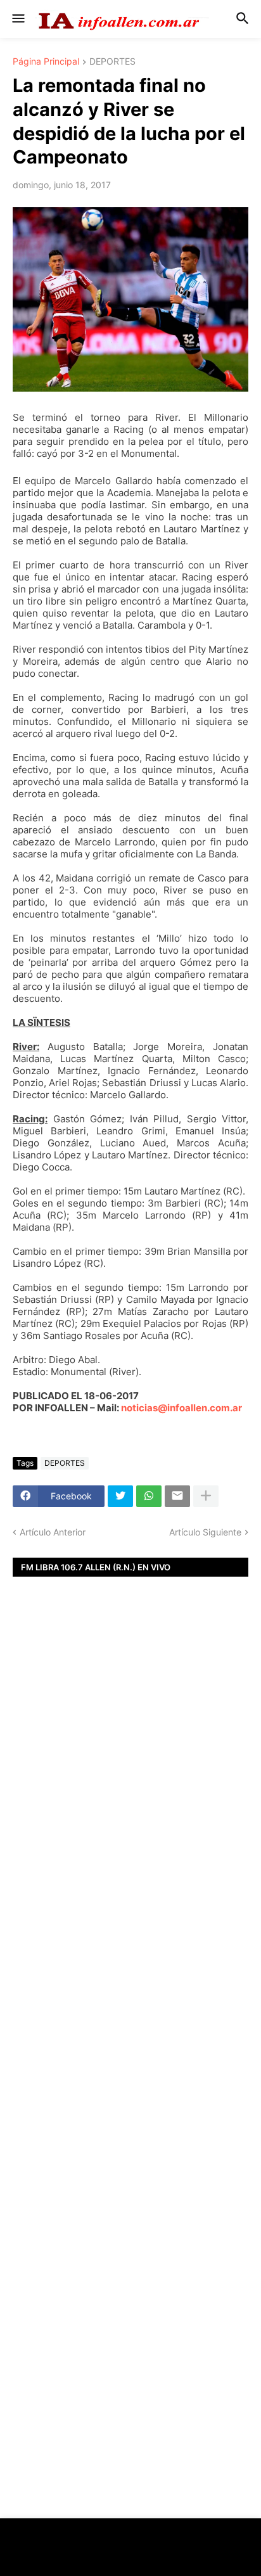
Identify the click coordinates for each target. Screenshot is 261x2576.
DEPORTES (112, 62)
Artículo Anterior (53, 1532)
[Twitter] (120, 1496)
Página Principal (46, 62)
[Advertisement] (130, 1802)
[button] (17, 19)
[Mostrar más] (206, 1496)
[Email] (177, 1496)
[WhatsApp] (149, 1496)
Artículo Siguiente (205, 1532)
